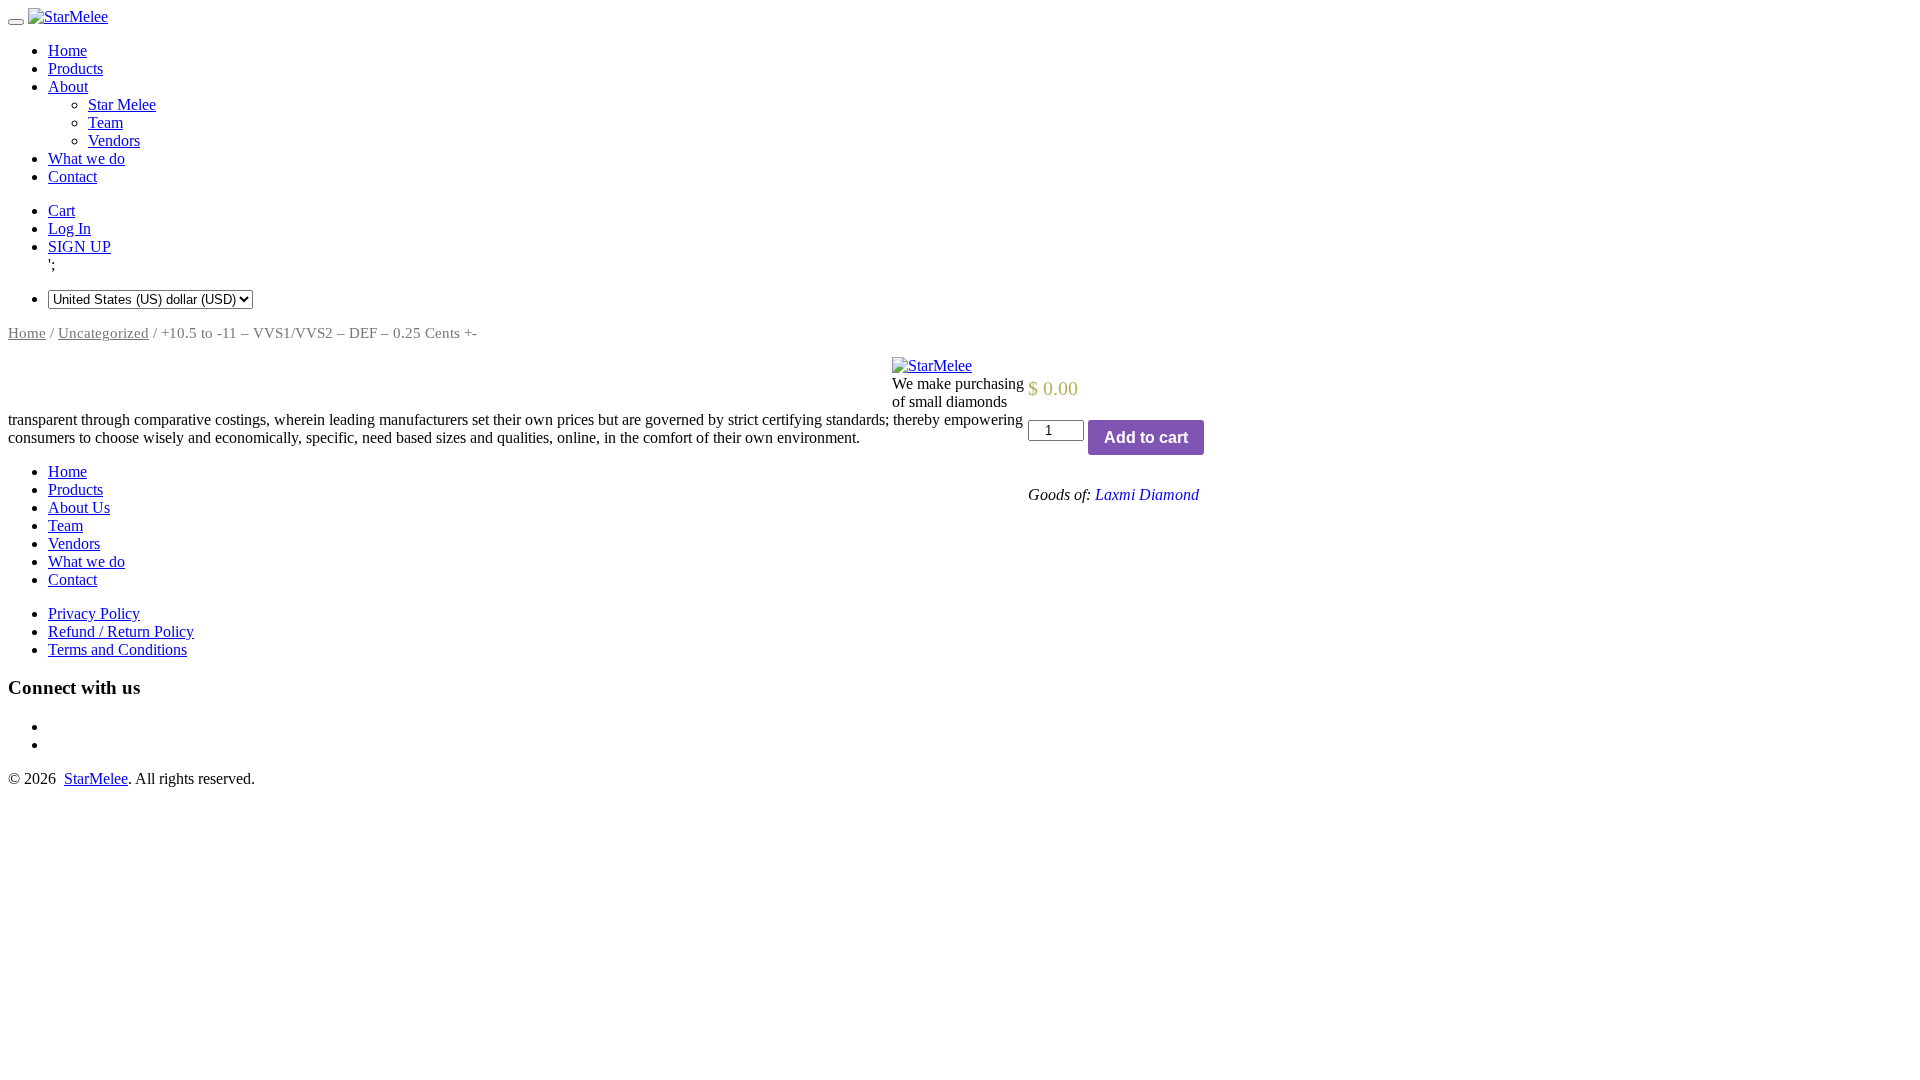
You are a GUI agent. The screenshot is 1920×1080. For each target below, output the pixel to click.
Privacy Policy (94, 613)
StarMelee (96, 778)
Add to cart (1146, 437)
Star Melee (122, 104)
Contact (72, 176)
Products (75, 68)
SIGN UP (79, 246)
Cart (61, 210)
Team (105, 122)
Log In (69, 228)
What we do (86, 158)
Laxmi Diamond (1147, 494)
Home (67, 50)
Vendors (114, 140)
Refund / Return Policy (121, 631)
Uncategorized (103, 333)
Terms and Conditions (117, 649)
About (68, 86)
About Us (79, 507)
